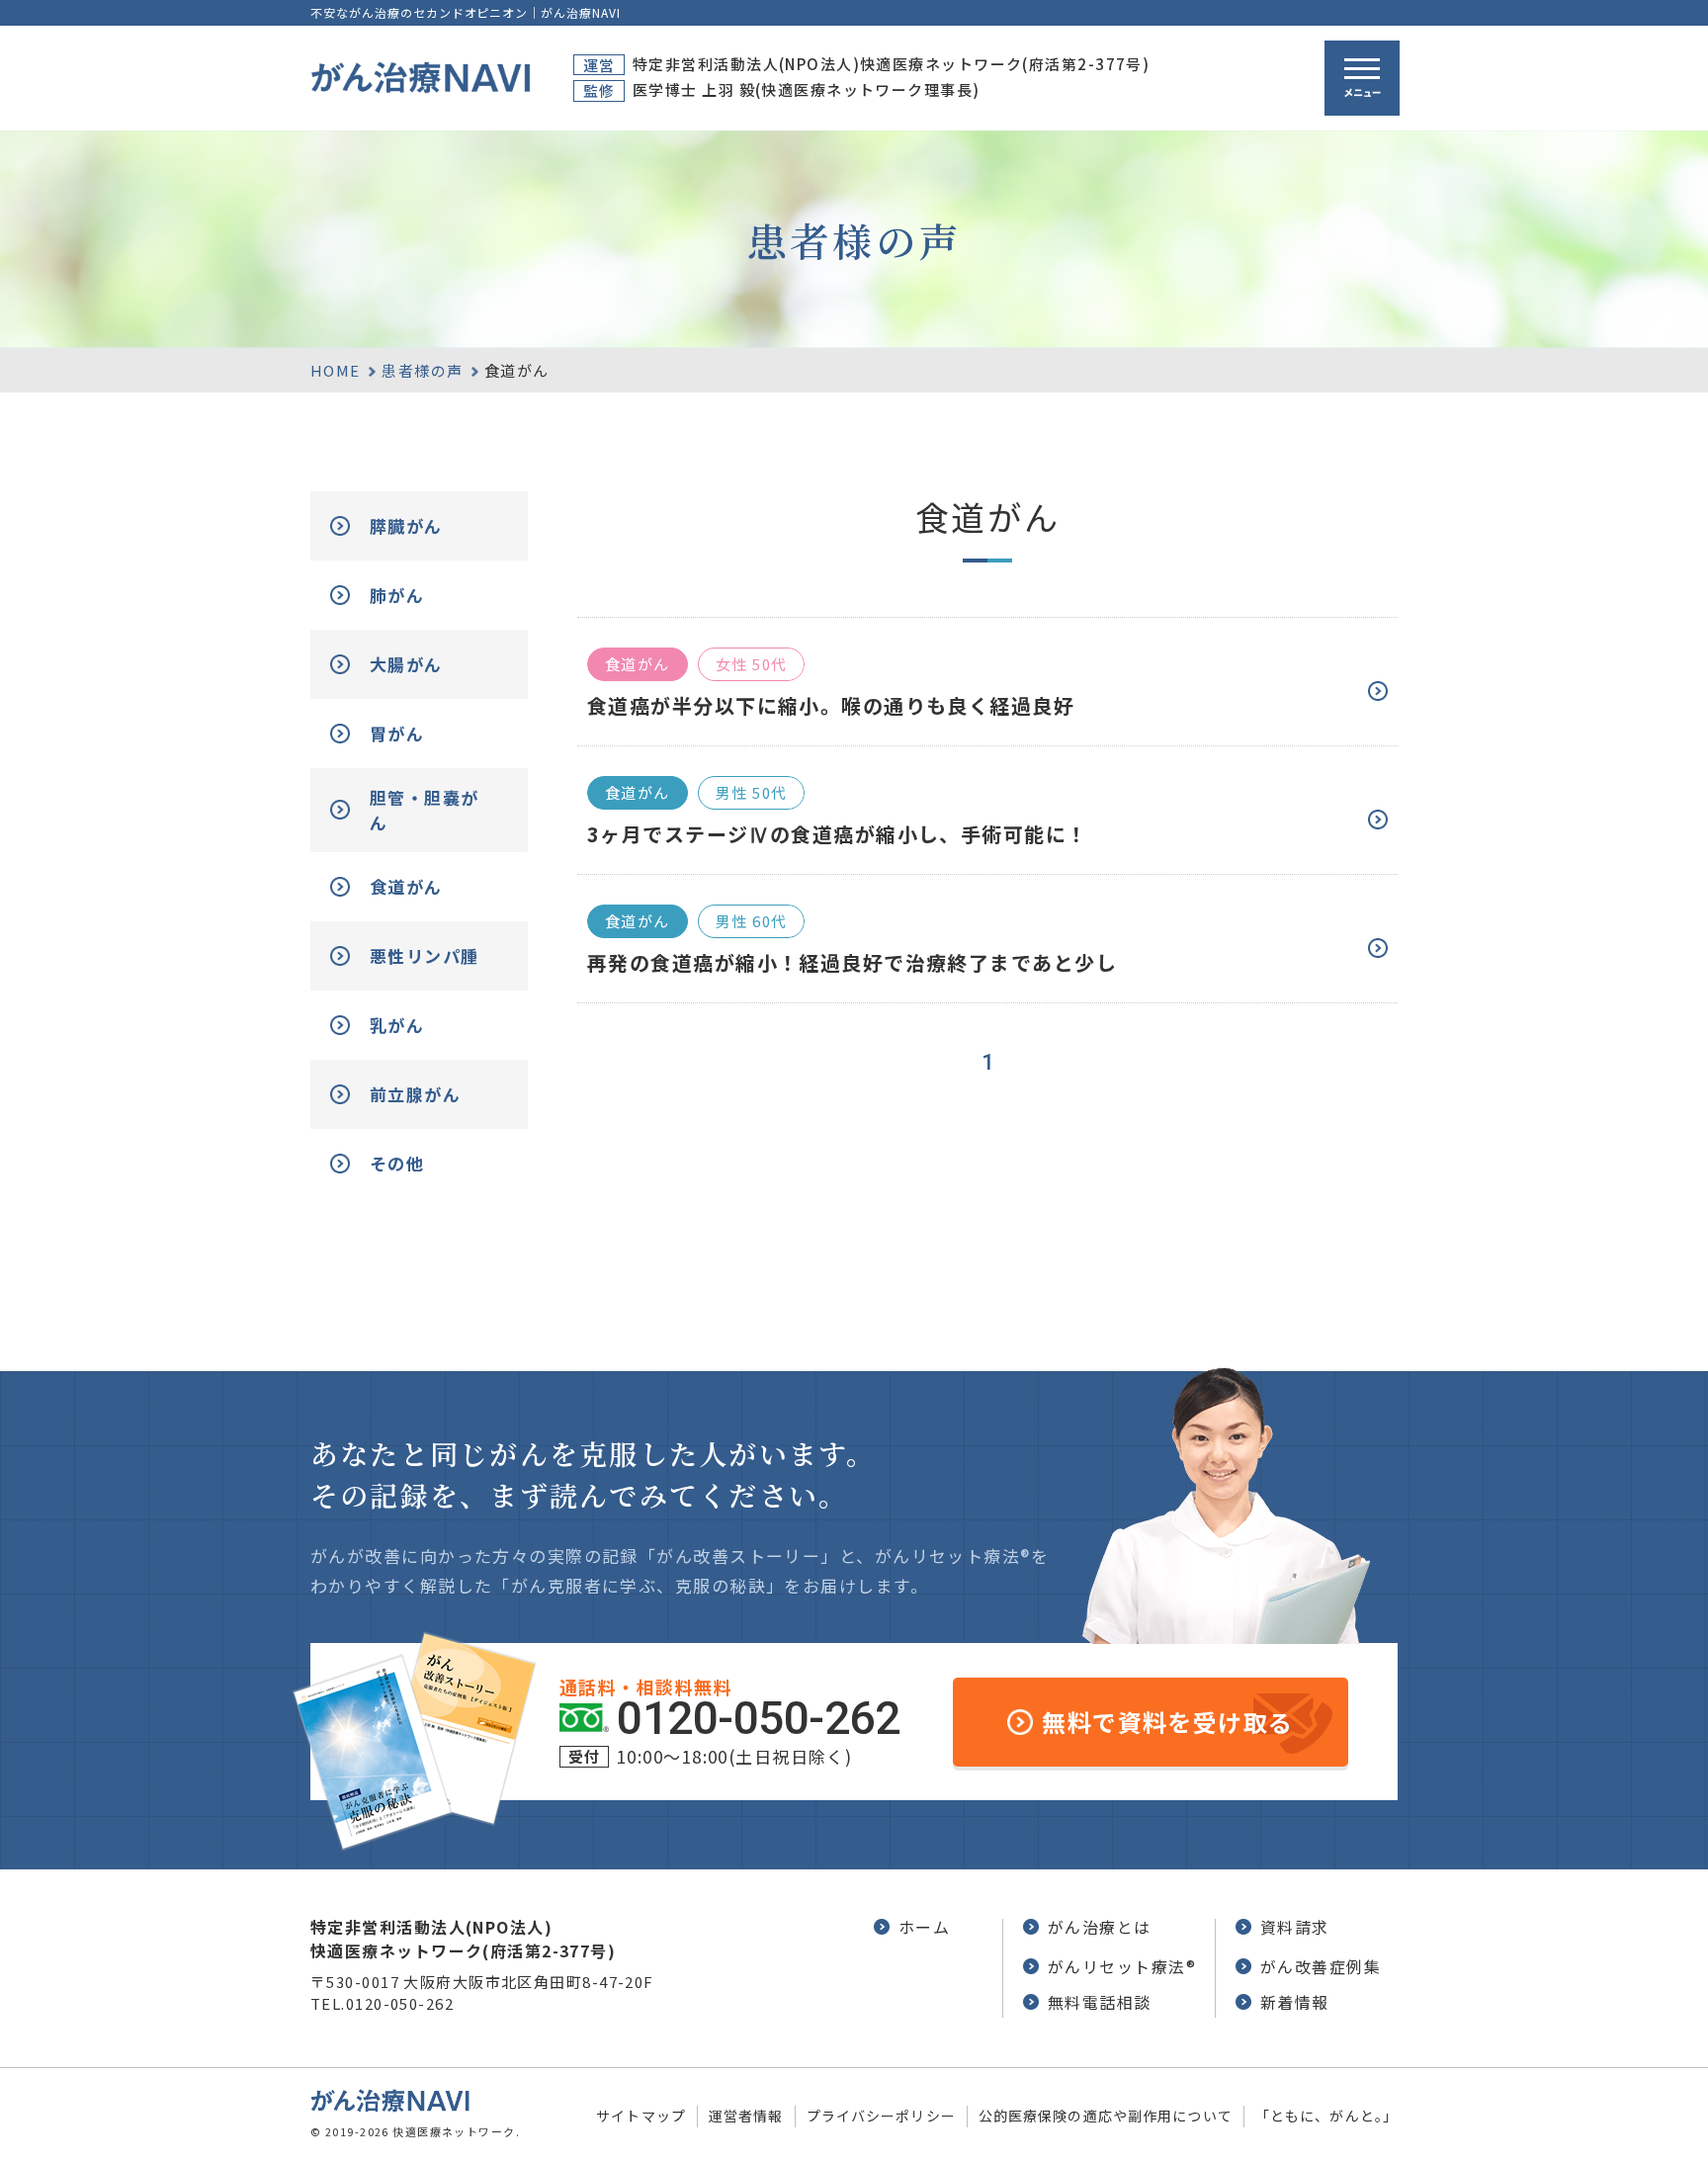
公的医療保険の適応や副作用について (1106, 2116)
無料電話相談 (1100, 2002)
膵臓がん (406, 525)
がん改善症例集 (1321, 1966)
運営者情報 (746, 2116)
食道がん (406, 886)
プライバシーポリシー (881, 2116)
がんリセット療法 (1122, 1966)
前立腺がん (415, 1094)
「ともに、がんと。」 (1326, 2116)
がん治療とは (1100, 1927)
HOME (336, 370)
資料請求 (1295, 1927)
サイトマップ (641, 2116)
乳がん (397, 1025)
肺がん (397, 595)
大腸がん (406, 664)
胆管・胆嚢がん (425, 810)
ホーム (924, 1927)
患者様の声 (422, 370)
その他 (397, 1163)
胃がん (397, 733)
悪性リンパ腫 (425, 955)
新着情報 (1295, 2002)
